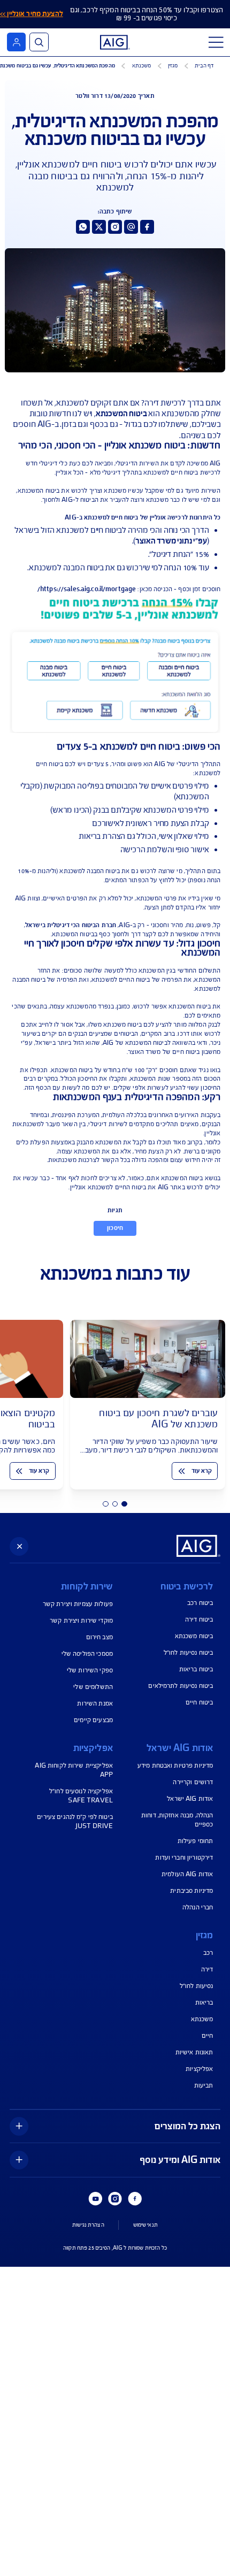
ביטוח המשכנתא (121, 414)
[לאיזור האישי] (16, 42)
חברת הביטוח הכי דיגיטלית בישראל (71, 925)
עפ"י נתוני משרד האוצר (171, 541)
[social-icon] (147, 227)
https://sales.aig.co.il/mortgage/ (87, 589)
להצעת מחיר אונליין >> (32, 14)
